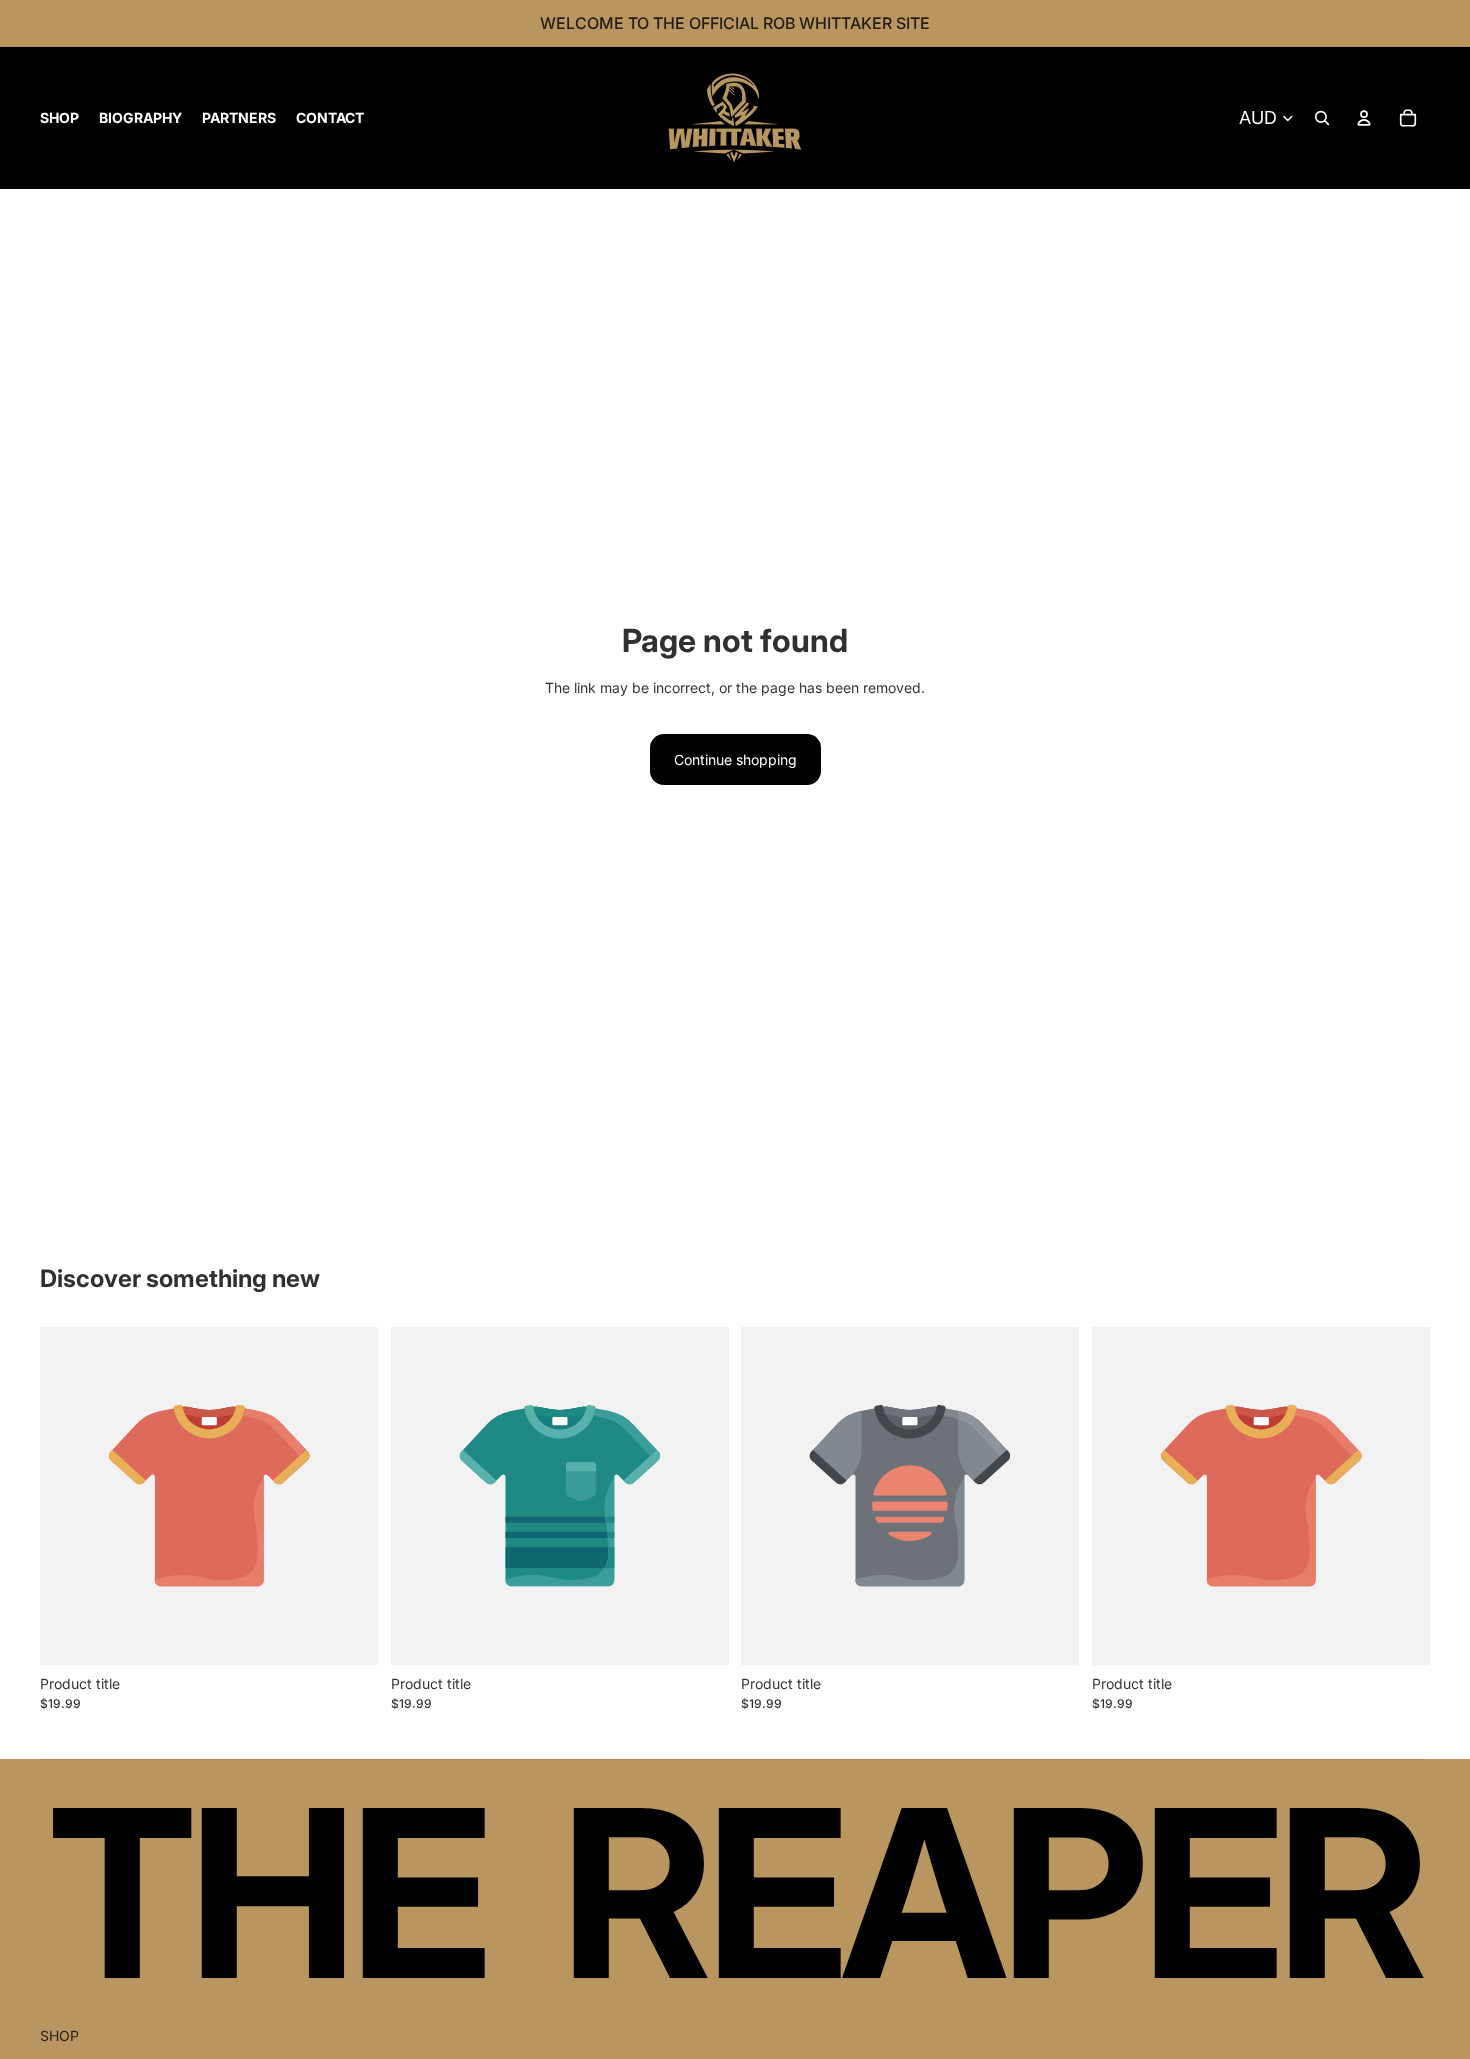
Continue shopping (735, 759)
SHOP (59, 2035)
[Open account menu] (1364, 118)
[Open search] (1322, 118)
